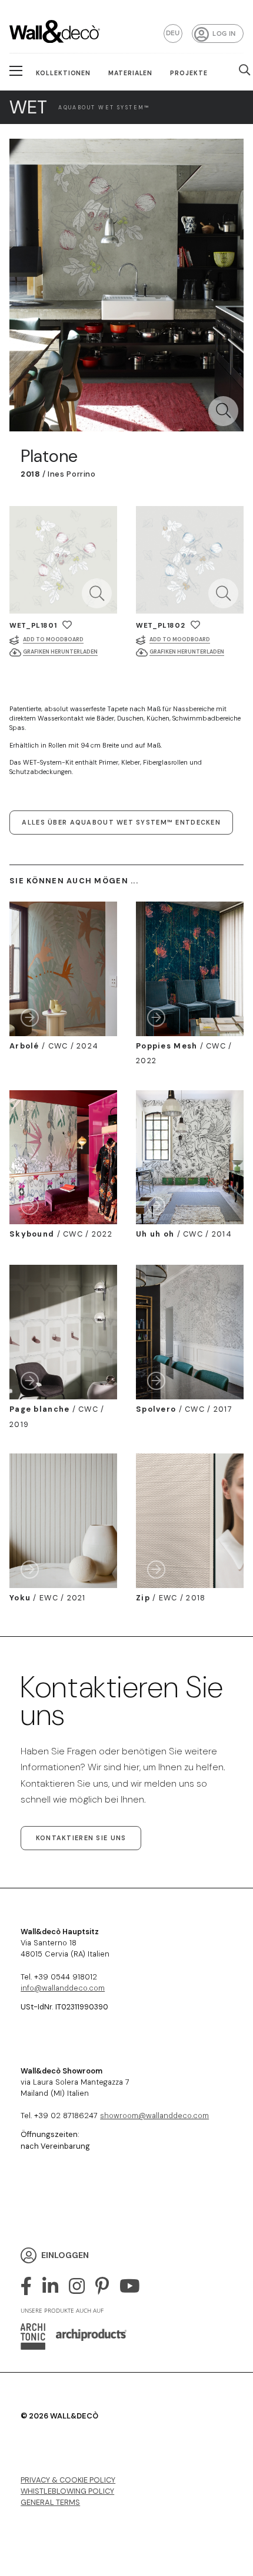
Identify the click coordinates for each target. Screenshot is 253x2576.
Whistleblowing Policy (67, 2491)
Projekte (189, 73)
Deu (173, 33)
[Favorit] (67, 625)
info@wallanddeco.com (63, 1988)
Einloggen (65, 2255)
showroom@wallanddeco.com (154, 2116)
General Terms (50, 2502)
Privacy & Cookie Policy (68, 2480)
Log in (224, 34)
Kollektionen (64, 73)
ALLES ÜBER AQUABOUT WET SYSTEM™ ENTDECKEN (121, 822)
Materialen (131, 73)
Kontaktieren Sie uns (81, 1838)
